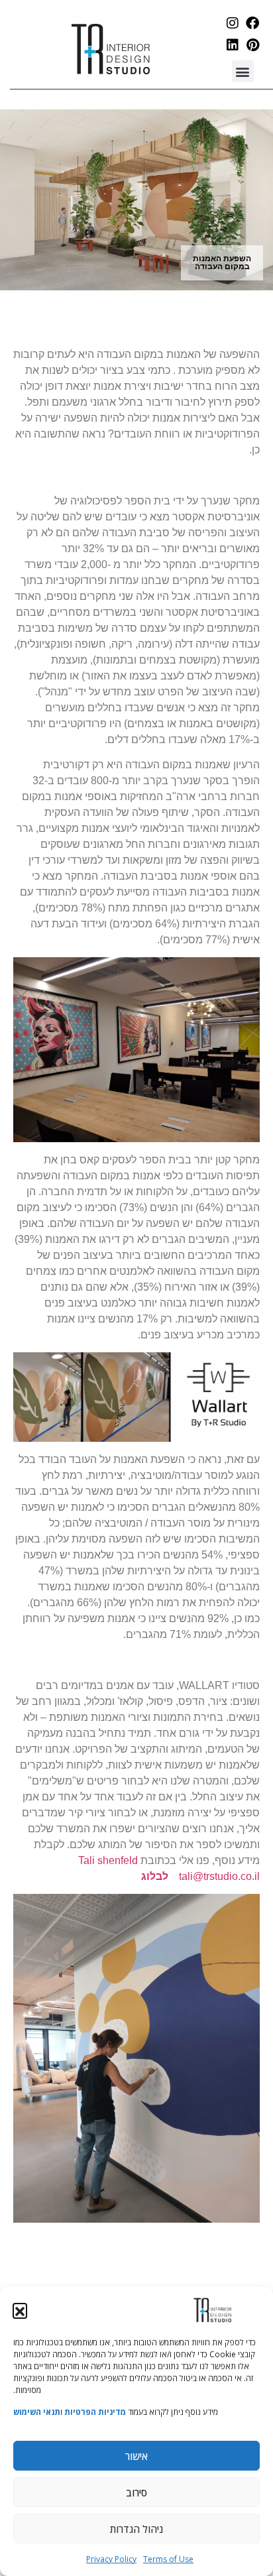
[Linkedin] (233, 45)
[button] (20, 2310)
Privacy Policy (111, 2559)
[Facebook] (252, 23)
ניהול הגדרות (136, 2529)
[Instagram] (233, 23)
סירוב (136, 2492)
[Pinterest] (252, 45)
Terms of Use (168, 2559)
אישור (136, 2456)
